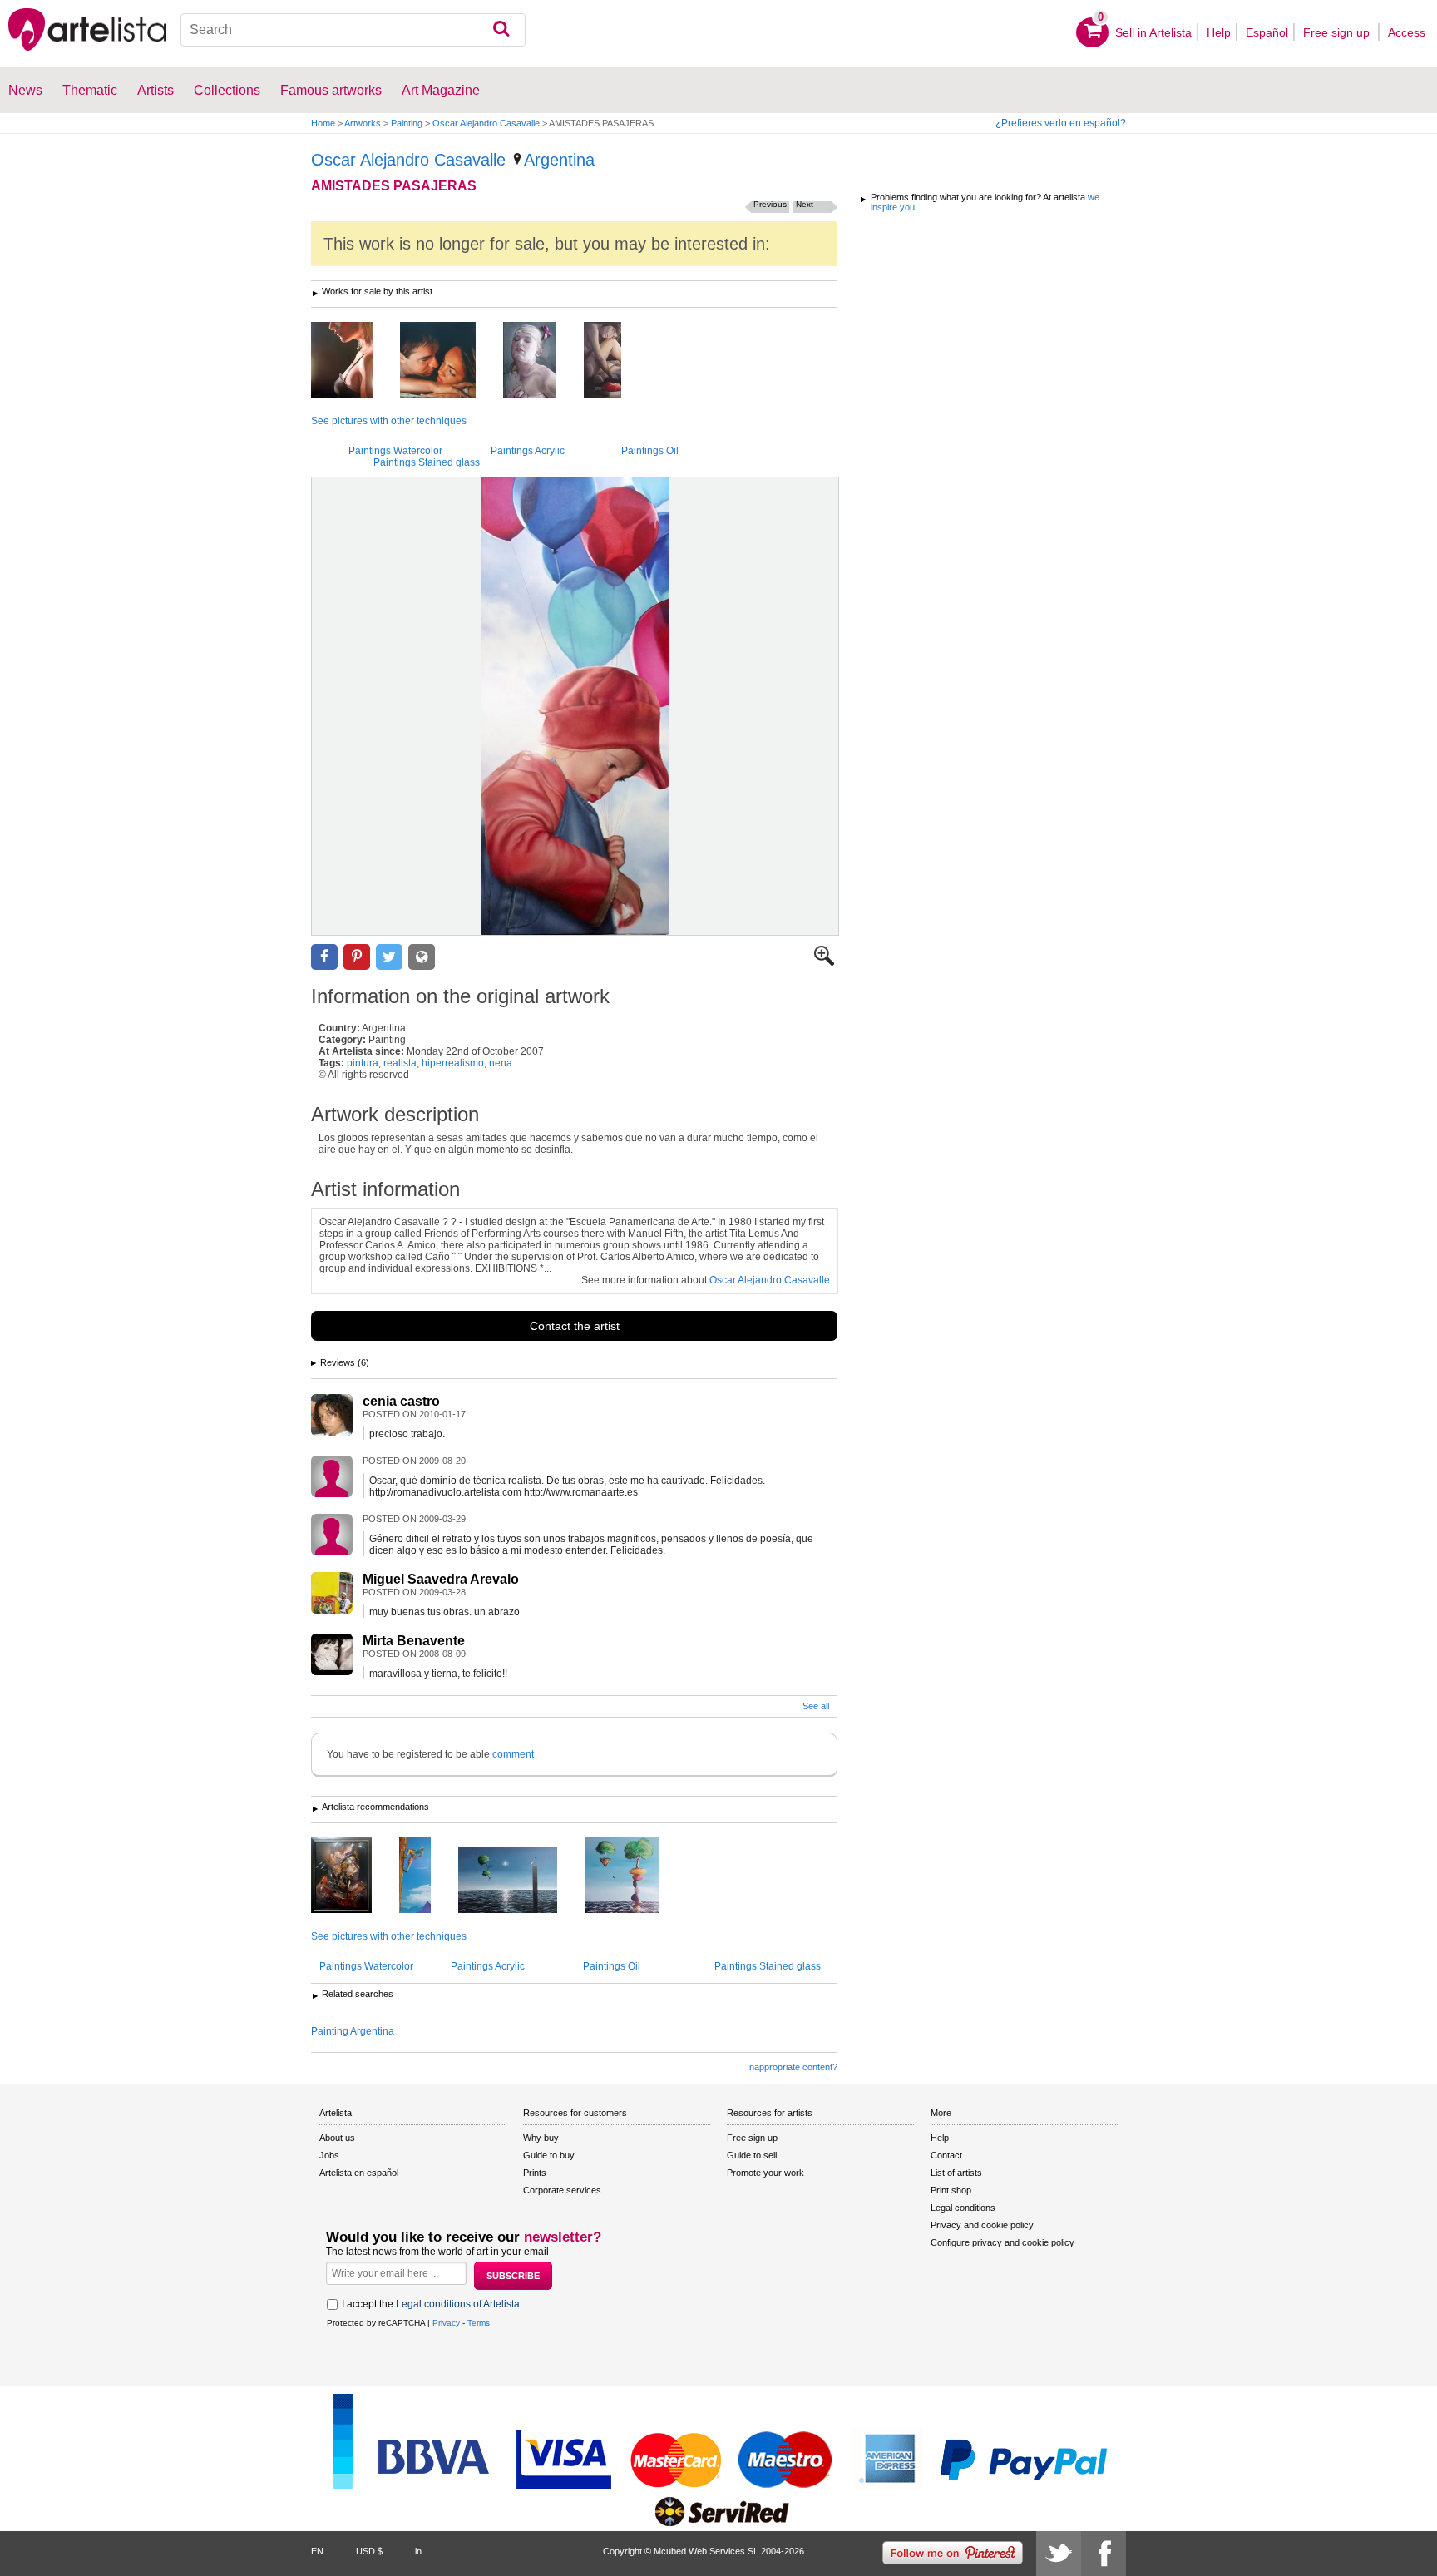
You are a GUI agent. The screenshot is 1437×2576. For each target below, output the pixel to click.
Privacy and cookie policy (982, 2225)
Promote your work (765, 2173)
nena (501, 1063)
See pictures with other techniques (389, 421)
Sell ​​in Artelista (1153, 32)
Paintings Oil (650, 451)
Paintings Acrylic (528, 451)
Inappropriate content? (792, 2067)
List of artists (956, 2173)
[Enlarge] (824, 962)
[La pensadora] (615, 361)
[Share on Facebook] (324, 957)
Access (1407, 32)
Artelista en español (359, 2173)
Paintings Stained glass (427, 462)
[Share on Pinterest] (357, 957)
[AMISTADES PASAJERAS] (575, 706)
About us (337, 2138)
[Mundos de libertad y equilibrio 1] (520, 1881)
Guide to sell (752, 2155)
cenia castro (401, 1401)
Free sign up (1338, 32)
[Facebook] (1104, 2554)
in (418, 2551)
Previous (770, 204)
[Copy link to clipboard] (422, 957)
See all (816, 1706)
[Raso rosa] (542, 361)
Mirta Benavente (414, 1641)
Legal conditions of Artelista (458, 2304)
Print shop (951, 2190)
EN (317, 2551)
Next (805, 204)
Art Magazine (441, 90)
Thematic (90, 90)
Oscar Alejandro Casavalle (486, 123)
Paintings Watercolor (395, 451)
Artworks (363, 123)
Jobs (329, 2155)
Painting (407, 123)
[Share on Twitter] (389, 957)
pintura (363, 1063)
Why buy (541, 2138)
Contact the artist (575, 1326)
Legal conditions (963, 2208)
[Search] (501, 30)
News (25, 90)
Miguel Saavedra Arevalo (441, 1579)
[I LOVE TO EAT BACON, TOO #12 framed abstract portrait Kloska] (354, 1876)
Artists (156, 90)
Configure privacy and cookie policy (1002, 2242)
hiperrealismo (453, 1063)
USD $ (369, 2551)
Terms (479, 2323)
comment (513, 1754)
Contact (946, 2155)
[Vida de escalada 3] (427, 1876)
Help (1219, 32)
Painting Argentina (353, 2031)
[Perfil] (354, 361)
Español (1267, 32)
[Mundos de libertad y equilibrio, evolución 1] (634, 1876)
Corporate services (562, 2190)
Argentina (559, 160)
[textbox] (353, 30)
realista (400, 1063)
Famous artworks (331, 90)
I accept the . (432, 2304)
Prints (535, 2173)
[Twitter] (1059, 2554)
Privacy (446, 2323)
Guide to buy (549, 2155)
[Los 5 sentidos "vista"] (450, 361)
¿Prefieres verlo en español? (1061, 123)
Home (323, 123)
